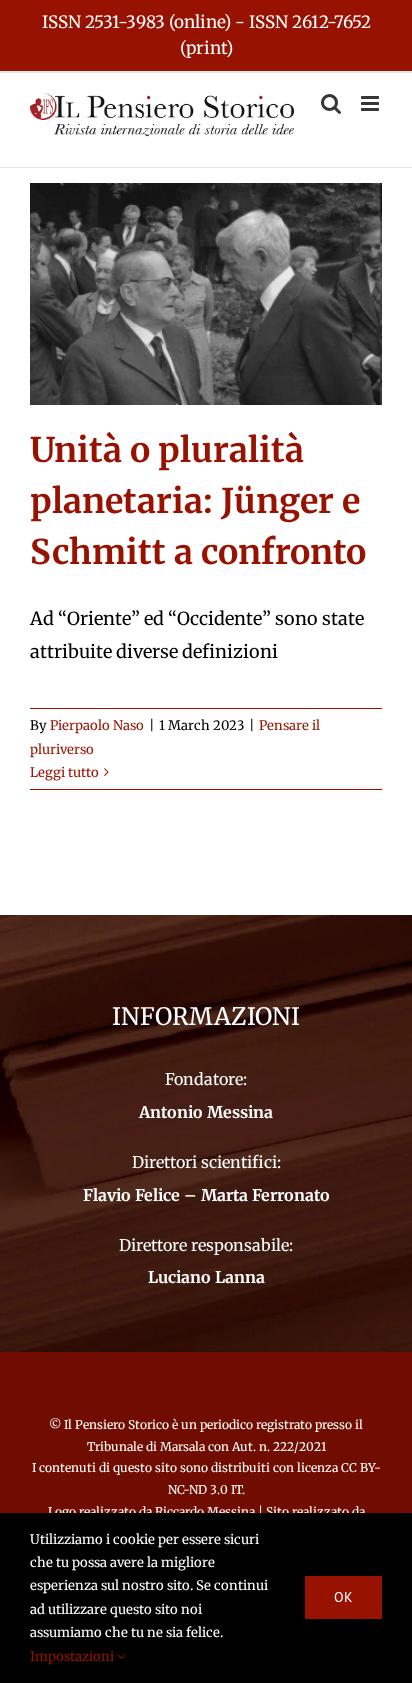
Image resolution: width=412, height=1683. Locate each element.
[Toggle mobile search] (331, 103)
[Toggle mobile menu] (371, 103)
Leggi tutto (64, 772)
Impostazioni (73, 1656)
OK (343, 1597)
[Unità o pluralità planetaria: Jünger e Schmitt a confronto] (206, 294)
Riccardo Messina (205, 1511)
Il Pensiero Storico (118, 1424)
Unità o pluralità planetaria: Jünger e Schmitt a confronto (198, 501)
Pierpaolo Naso (97, 725)
